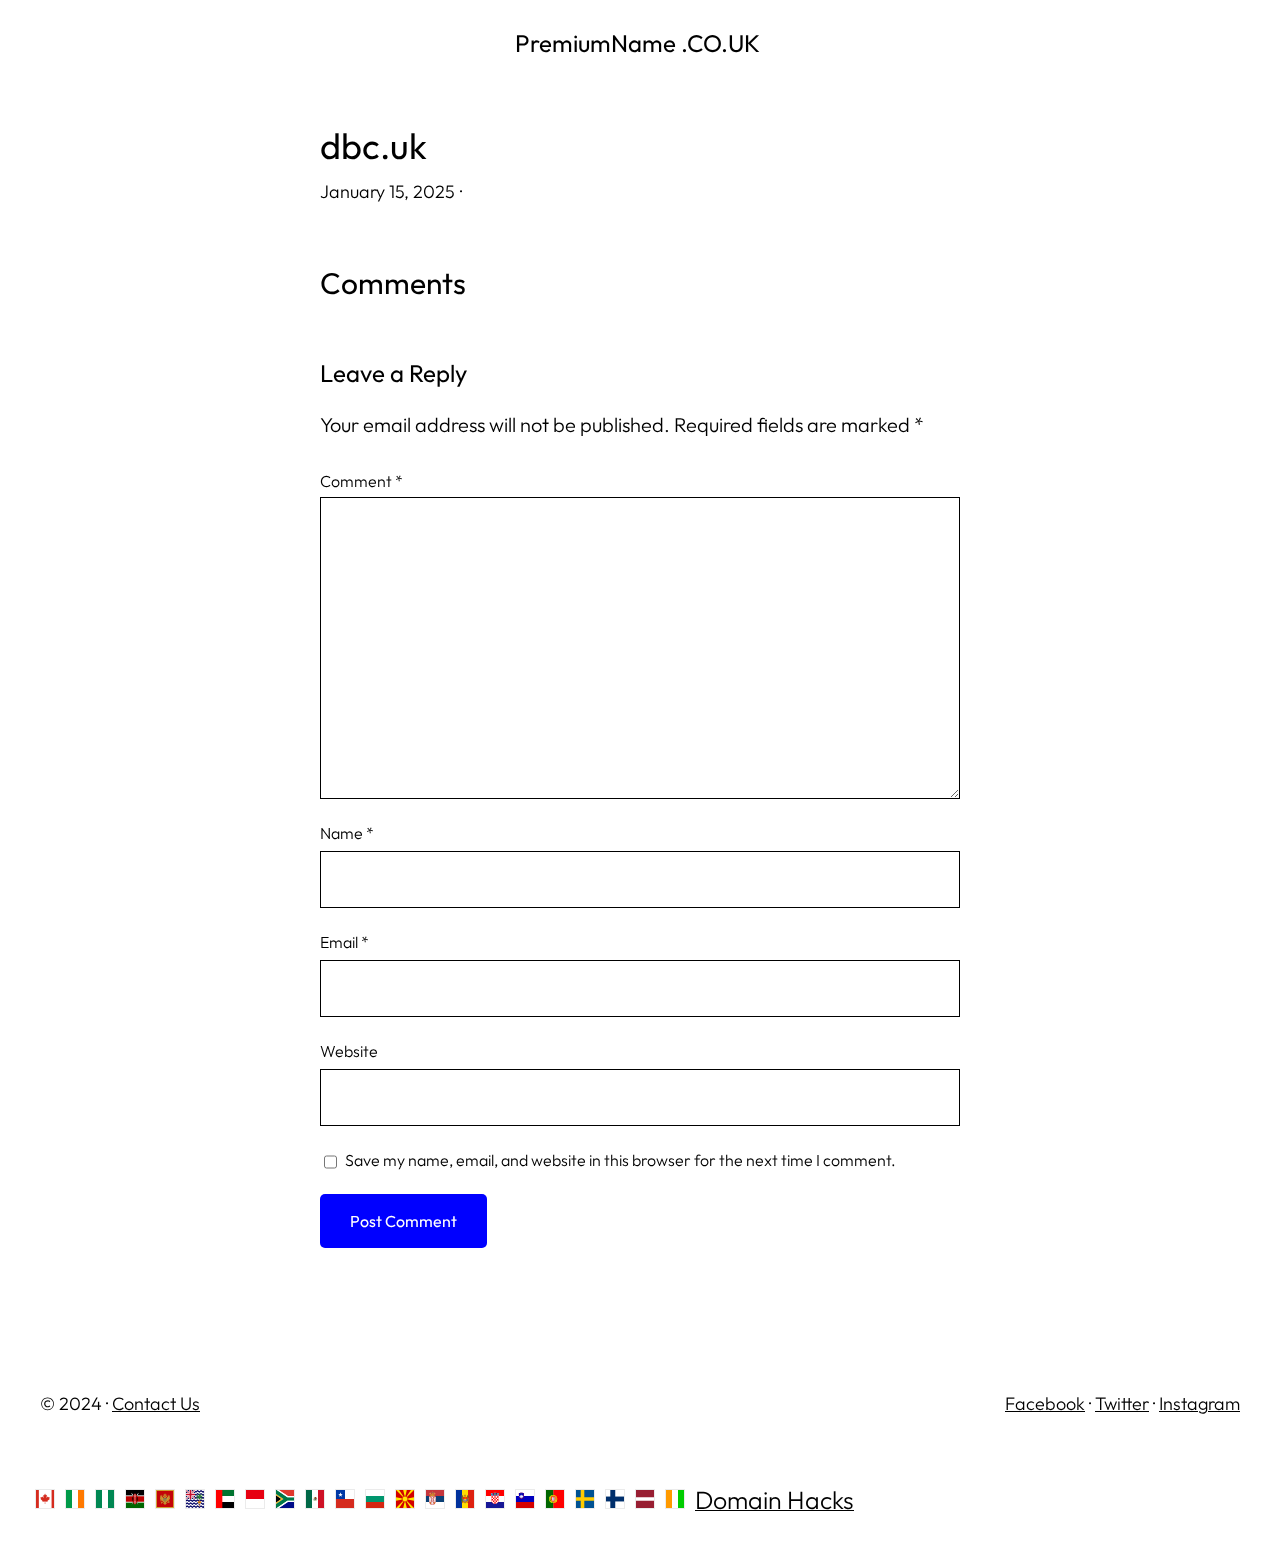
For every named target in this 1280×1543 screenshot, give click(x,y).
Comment (361, 481)
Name (347, 833)
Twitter (1122, 1403)
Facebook (1045, 1403)
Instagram (1199, 1403)
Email (344, 942)
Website (349, 1051)
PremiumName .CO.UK (640, 43)
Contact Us (156, 1403)
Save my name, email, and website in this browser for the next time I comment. (620, 1160)
